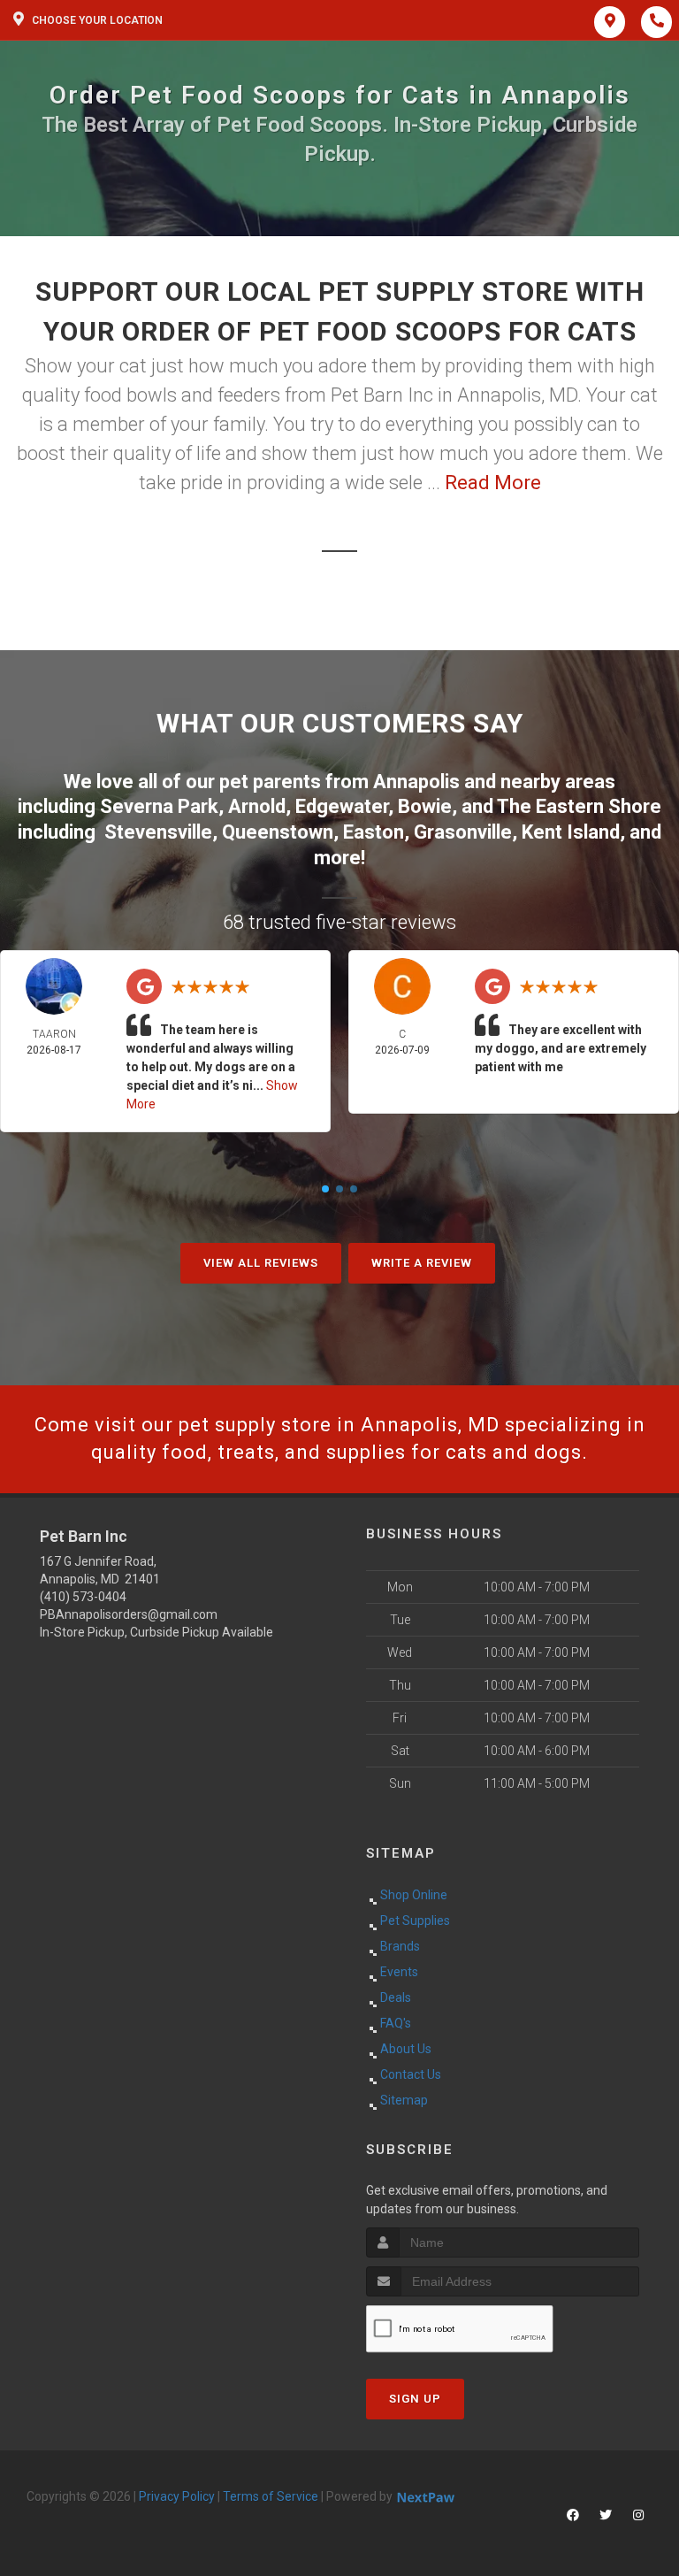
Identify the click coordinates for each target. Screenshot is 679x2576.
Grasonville (463, 832)
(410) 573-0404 (83, 1597)
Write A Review (422, 1263)
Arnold (257, 806)
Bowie (425, 806)
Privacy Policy (177, 2496)
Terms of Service (271, 2496)
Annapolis (416, 782)
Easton (374, 832)
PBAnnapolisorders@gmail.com (129, 1614)
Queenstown (278, 832)
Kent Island (571, 832)
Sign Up (415, 2399)
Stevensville (158, 832)
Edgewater (342, 806)
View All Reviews (261, 1263)
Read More (493, 483)
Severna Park (159, 806)
